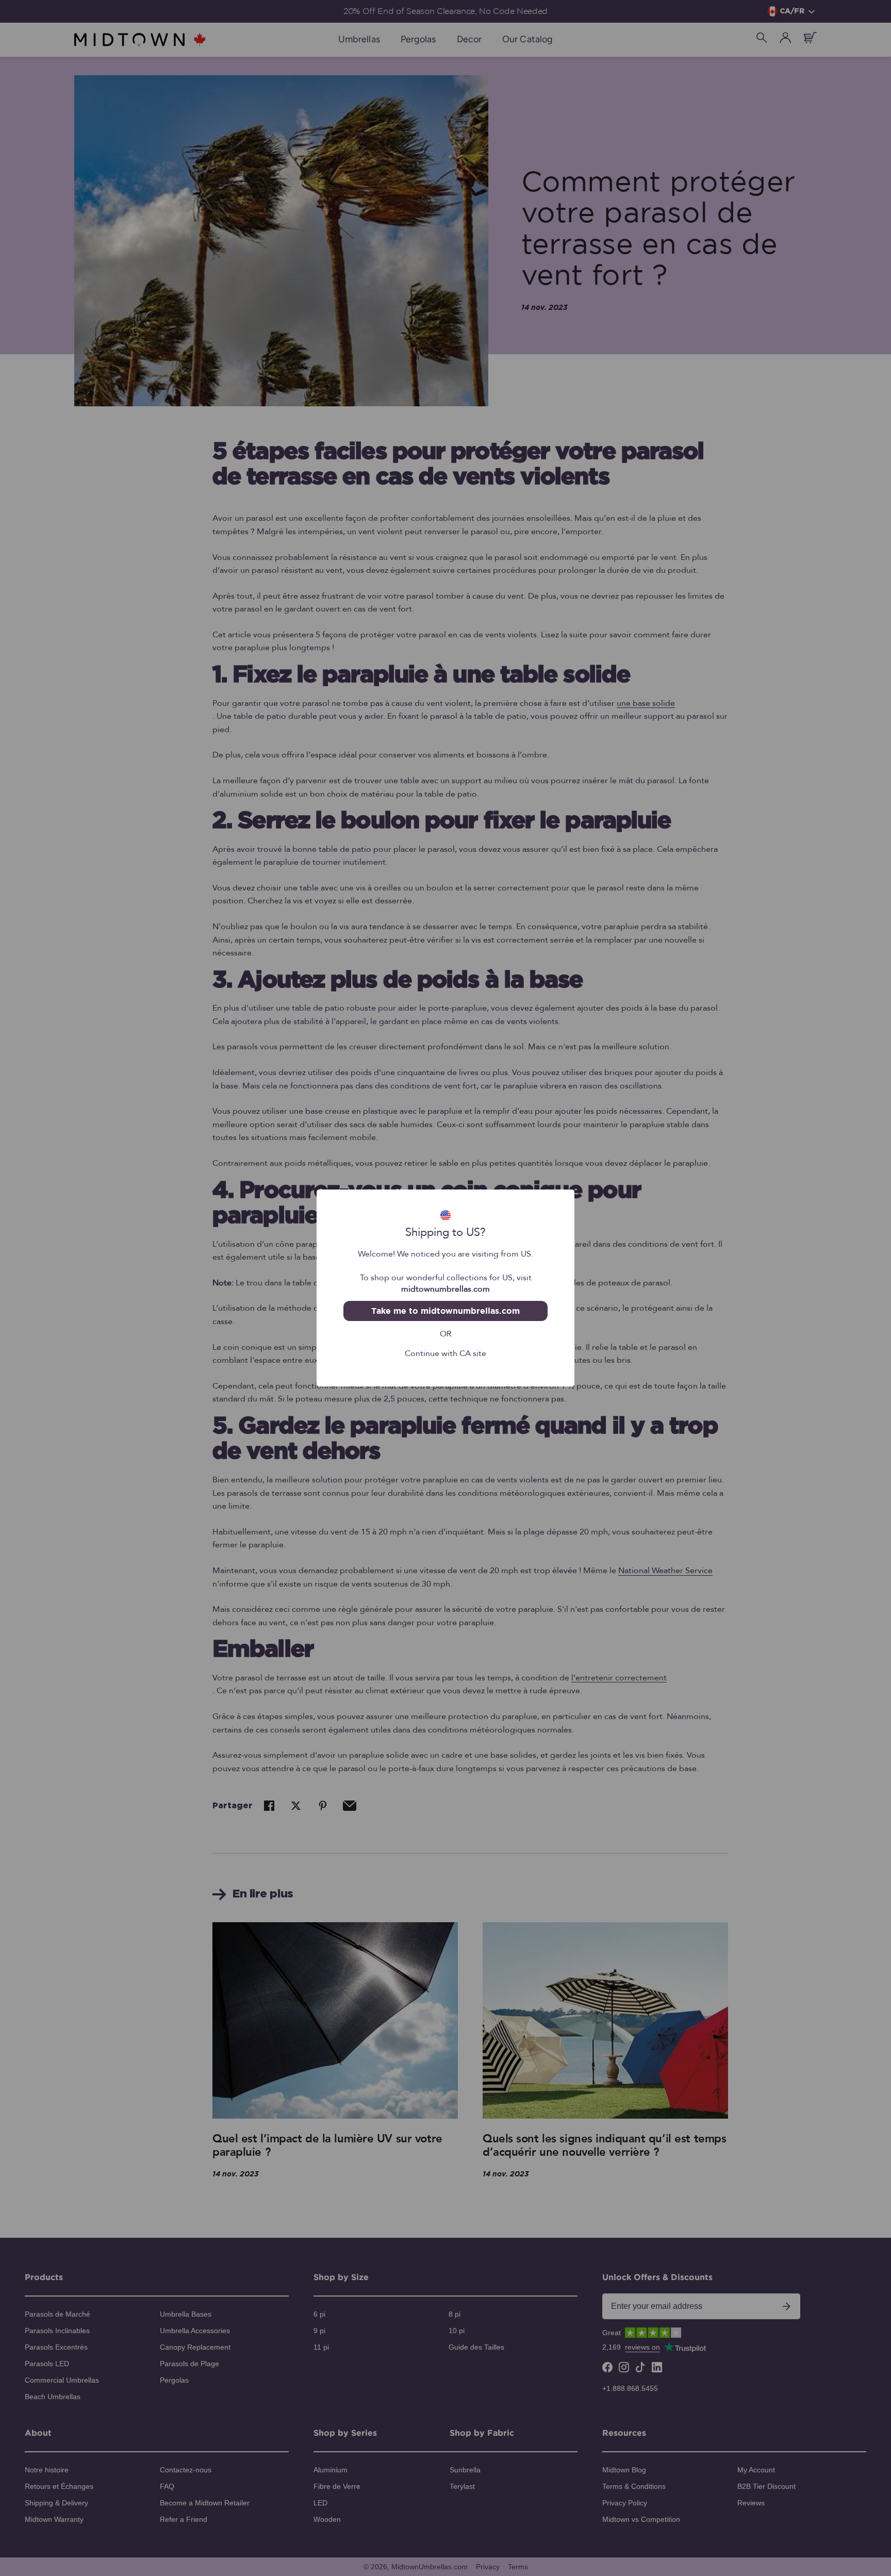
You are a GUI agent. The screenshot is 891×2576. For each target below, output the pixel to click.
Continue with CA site (445, 1352)
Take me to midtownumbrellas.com (445, 1311)
